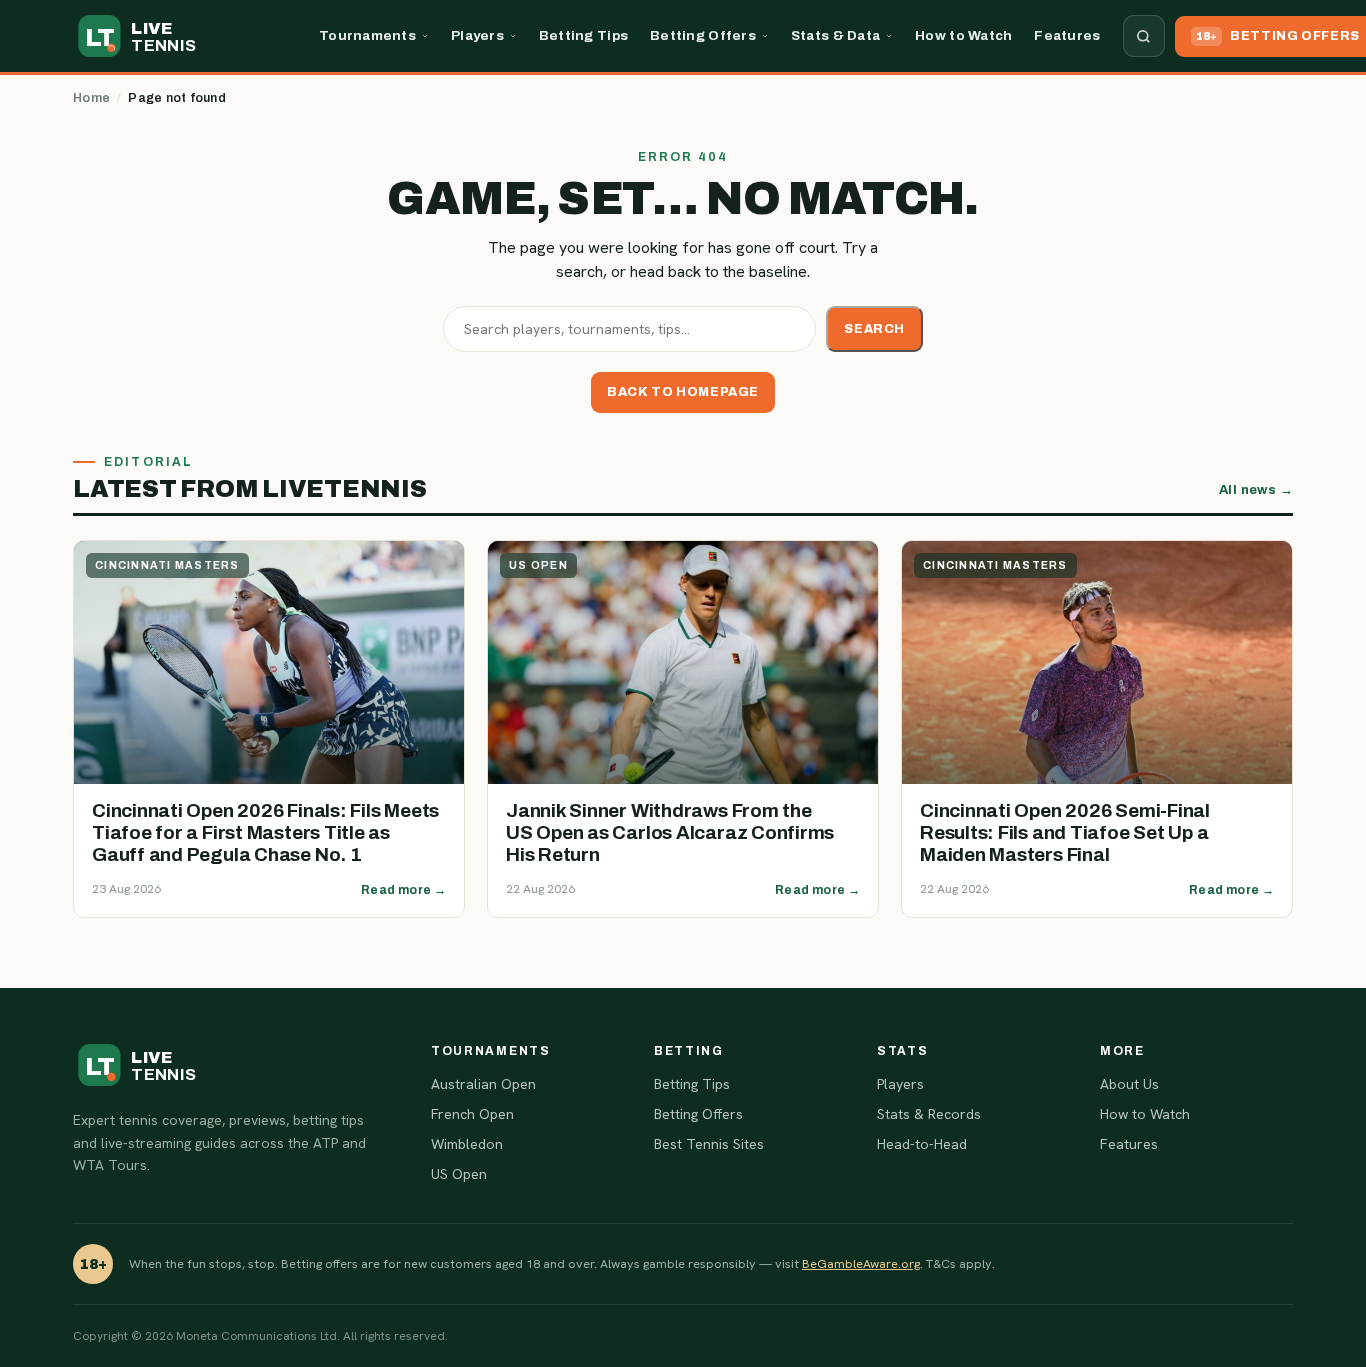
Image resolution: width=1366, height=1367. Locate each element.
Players (477, 35)
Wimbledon (467, 1144)
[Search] (1144, 36)
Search (874, 329)
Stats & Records (929, 1114)
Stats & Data (835, 35)
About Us (1129, 1084)
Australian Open (483, 1084)
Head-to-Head (922, 1144)
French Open (472, 1114)
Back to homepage (683, 392)
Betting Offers (703, 35)
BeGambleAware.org (861, 1263)
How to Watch (963, 35)
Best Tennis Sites (709, 1144)
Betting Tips (583, 35)
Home (91, 98)
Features (1067, 35)
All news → (1256, 490)
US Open (459, 1174)
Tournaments (367, 35)
